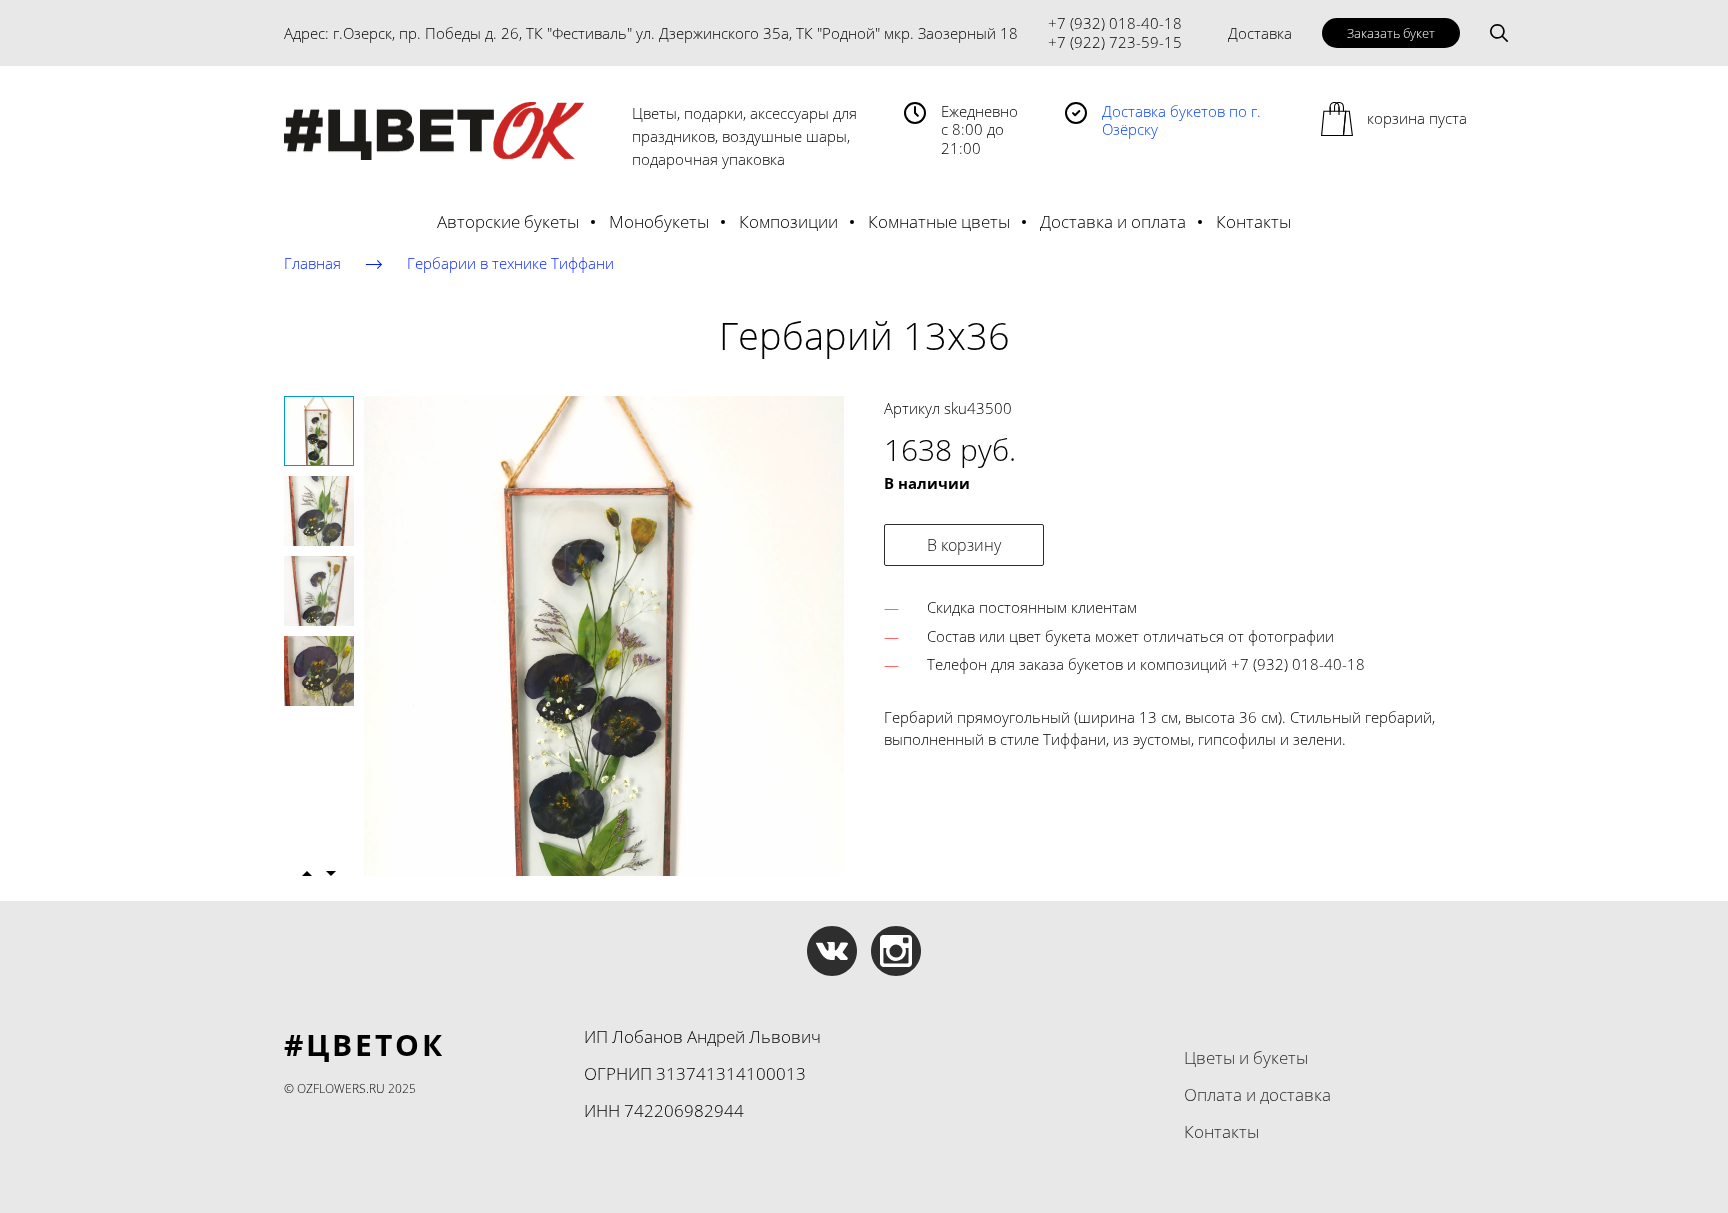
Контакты (1253, 221)
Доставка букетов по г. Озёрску (1181, 121)
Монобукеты (659, 221)
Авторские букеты (508, 221)
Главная (312, 263)
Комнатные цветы (939, 221)
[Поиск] (1499, 33)
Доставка (1260, 33)
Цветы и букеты (1246, 1057)
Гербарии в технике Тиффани (510, 263)
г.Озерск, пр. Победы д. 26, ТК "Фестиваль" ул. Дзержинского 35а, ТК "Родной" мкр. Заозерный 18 (675, 33)
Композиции (788, 221)
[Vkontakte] (832, 951)
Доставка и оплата (1113, 221)
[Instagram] (896, 951)
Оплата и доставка (1257, 1094)
